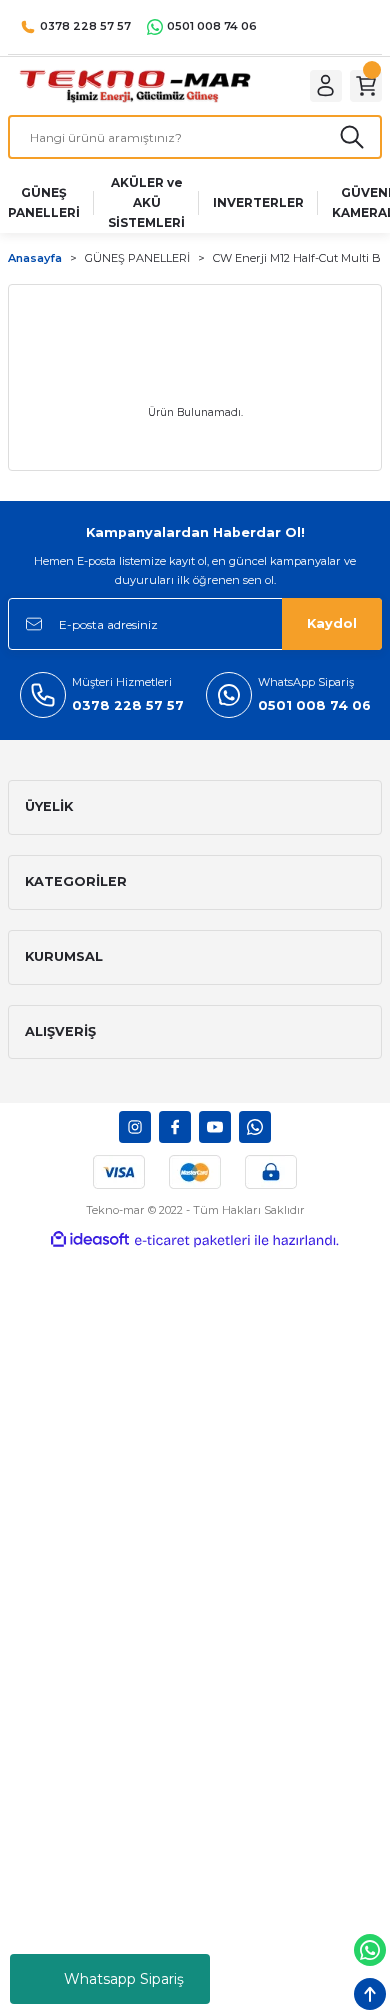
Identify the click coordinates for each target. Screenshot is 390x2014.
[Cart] (366, 86)
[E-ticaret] (192, 1240)
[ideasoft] (90, 1240)
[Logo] (134, 85)
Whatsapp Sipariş (124, 1979)
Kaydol (332, 623)
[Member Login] (326, 86)
